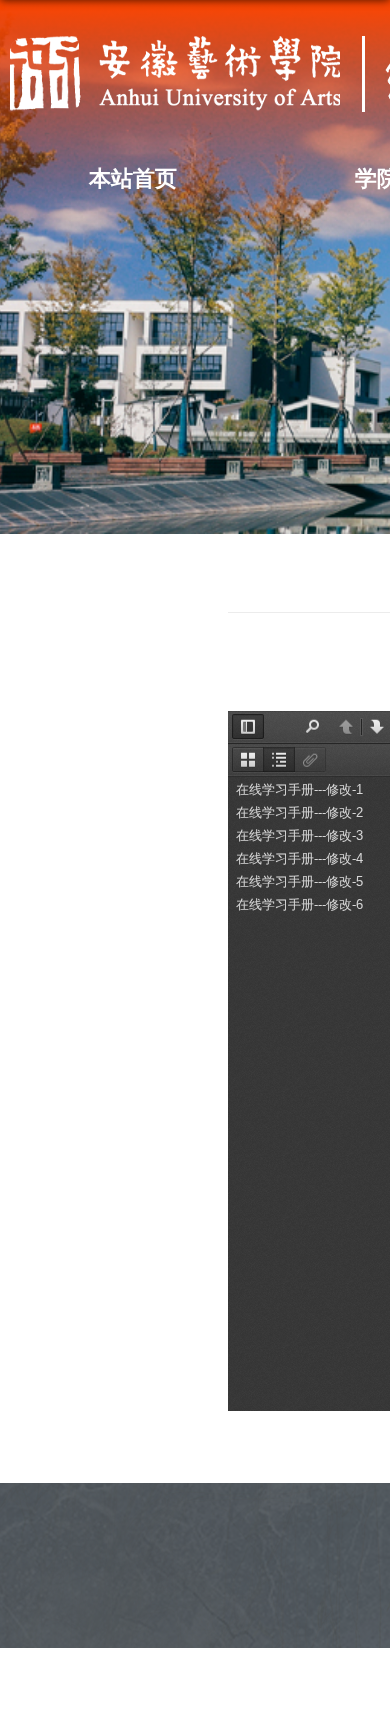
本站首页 (133, 178)
